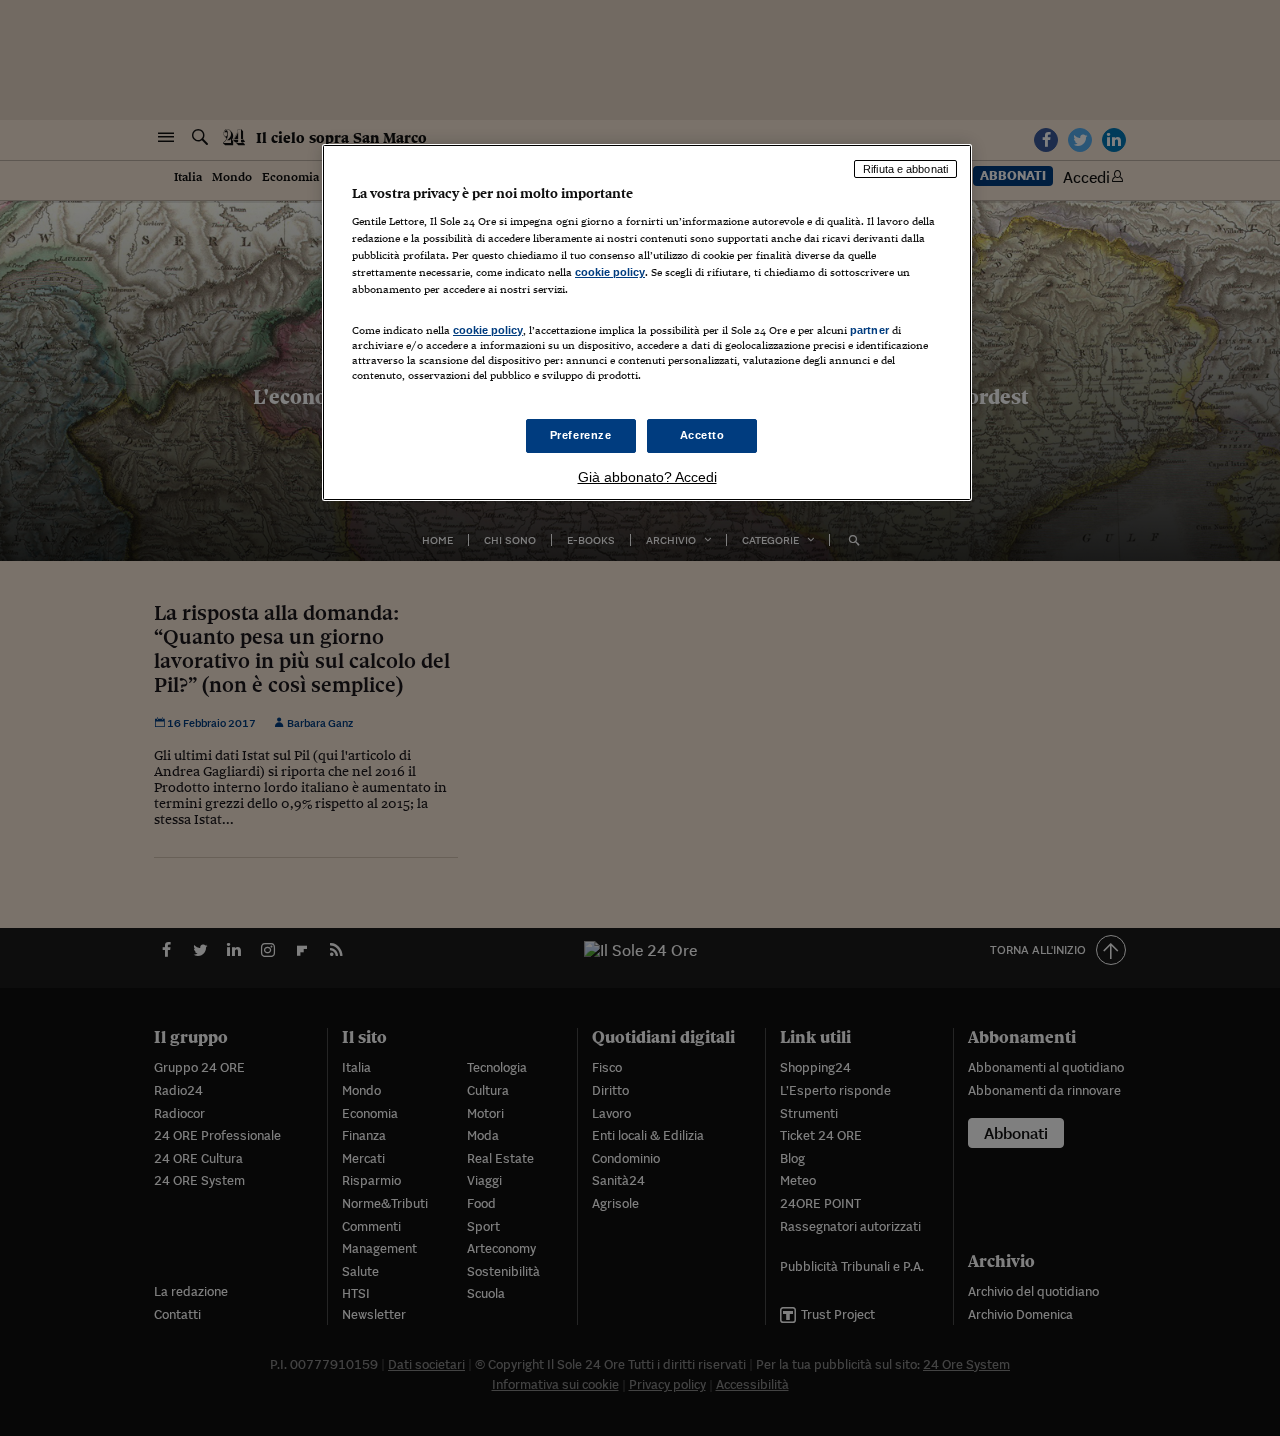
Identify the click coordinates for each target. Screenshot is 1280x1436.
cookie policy (610, 272)
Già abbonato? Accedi (647, 477)
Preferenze (581, 435)
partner (869, 330)
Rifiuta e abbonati (905, 169)
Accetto (702, 435)
